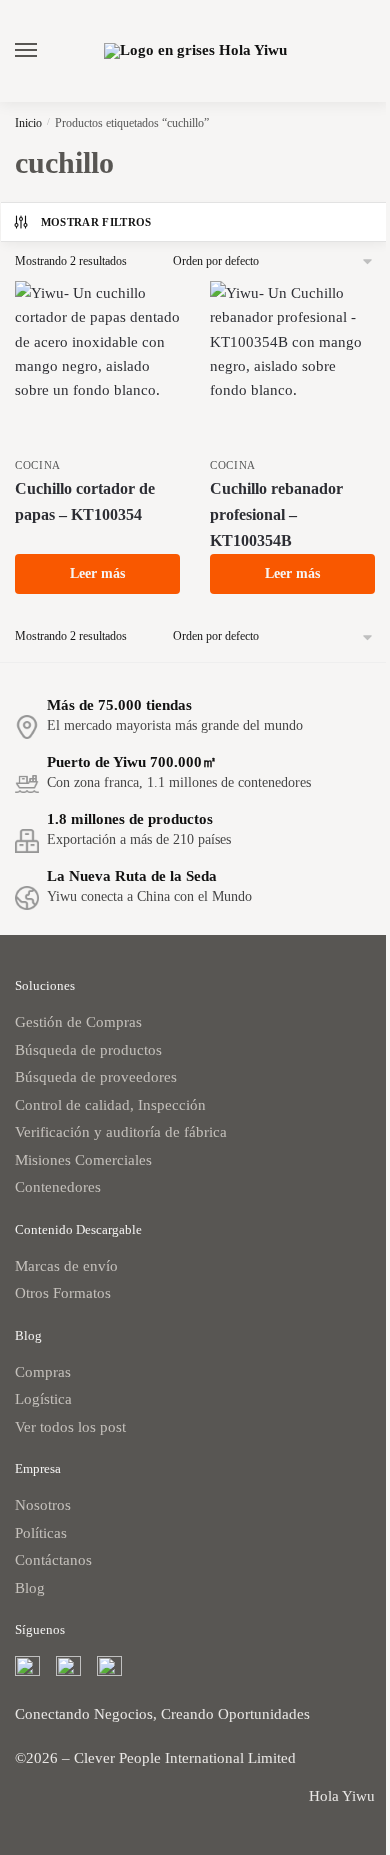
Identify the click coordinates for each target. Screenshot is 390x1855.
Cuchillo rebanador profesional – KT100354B (276, 514)
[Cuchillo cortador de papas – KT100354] (97, 364)
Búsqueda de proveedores (96, 1077)
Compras (43, 1372)
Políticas (41, 1533)
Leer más (97, 573)
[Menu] (45, 51)
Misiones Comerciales (83, 1160)
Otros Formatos (63, 1293)
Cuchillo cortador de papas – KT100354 (85, 501)
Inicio (28, 123)
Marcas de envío (66, 1266)
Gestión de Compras (78, 1022)
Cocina (38, 465)
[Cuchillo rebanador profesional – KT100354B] (292, 364)
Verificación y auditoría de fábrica (121, 1132)
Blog (30, 1588)
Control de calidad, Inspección (110, 1105)
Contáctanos (53, 1560)
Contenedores (58, 1187)
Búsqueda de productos (88, 1050)
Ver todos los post (70, 1427)
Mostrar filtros (96, 222)
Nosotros (43, 1505)
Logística (43, 1399)
